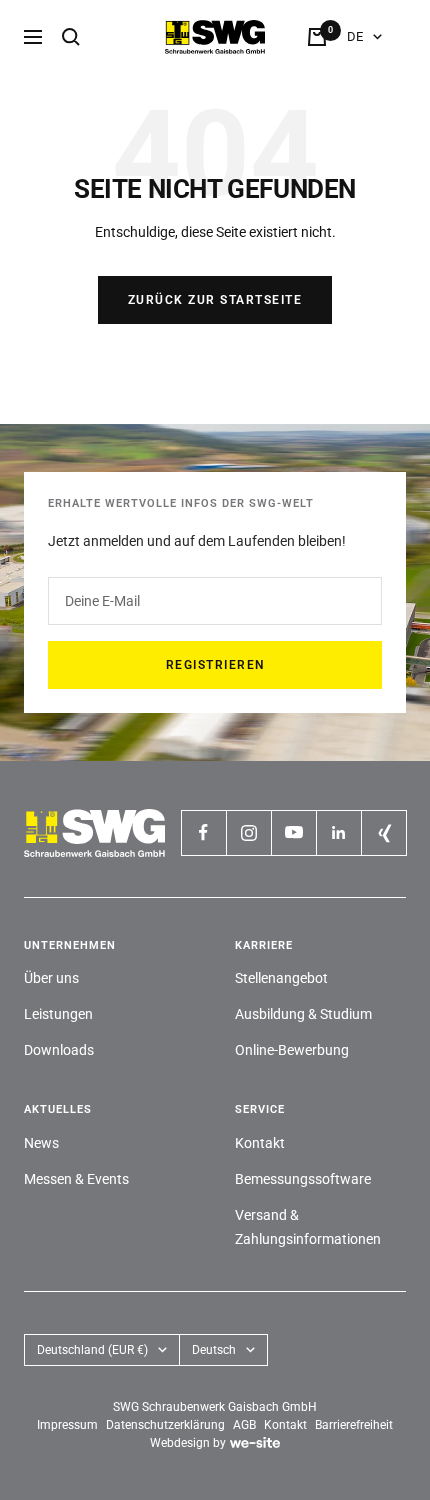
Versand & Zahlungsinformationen (308, 1227)
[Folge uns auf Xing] (383, 832)
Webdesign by (188, 1443)
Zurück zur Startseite (215, 300)
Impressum (67, 1425)
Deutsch (214, 1350)
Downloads (59, 1050)
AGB (244, 1425)
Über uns (51, 978)
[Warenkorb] (317, 37)
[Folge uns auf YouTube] (293, 832)
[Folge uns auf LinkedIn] (338, 832)
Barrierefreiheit (354, 1425)
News (41, 1143)
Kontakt (260, 1143)
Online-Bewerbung (292, 1050)
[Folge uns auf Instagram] (248, 832)
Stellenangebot (281, 978)
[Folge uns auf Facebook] (203, 832)
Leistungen (58, 1014)
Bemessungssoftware (303, 1179)
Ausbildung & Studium (303, 1014)
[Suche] (71, 37)
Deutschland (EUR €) (92, 1350)
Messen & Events (76, 1179)
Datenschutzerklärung (165, 1425)
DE (355, 36)
